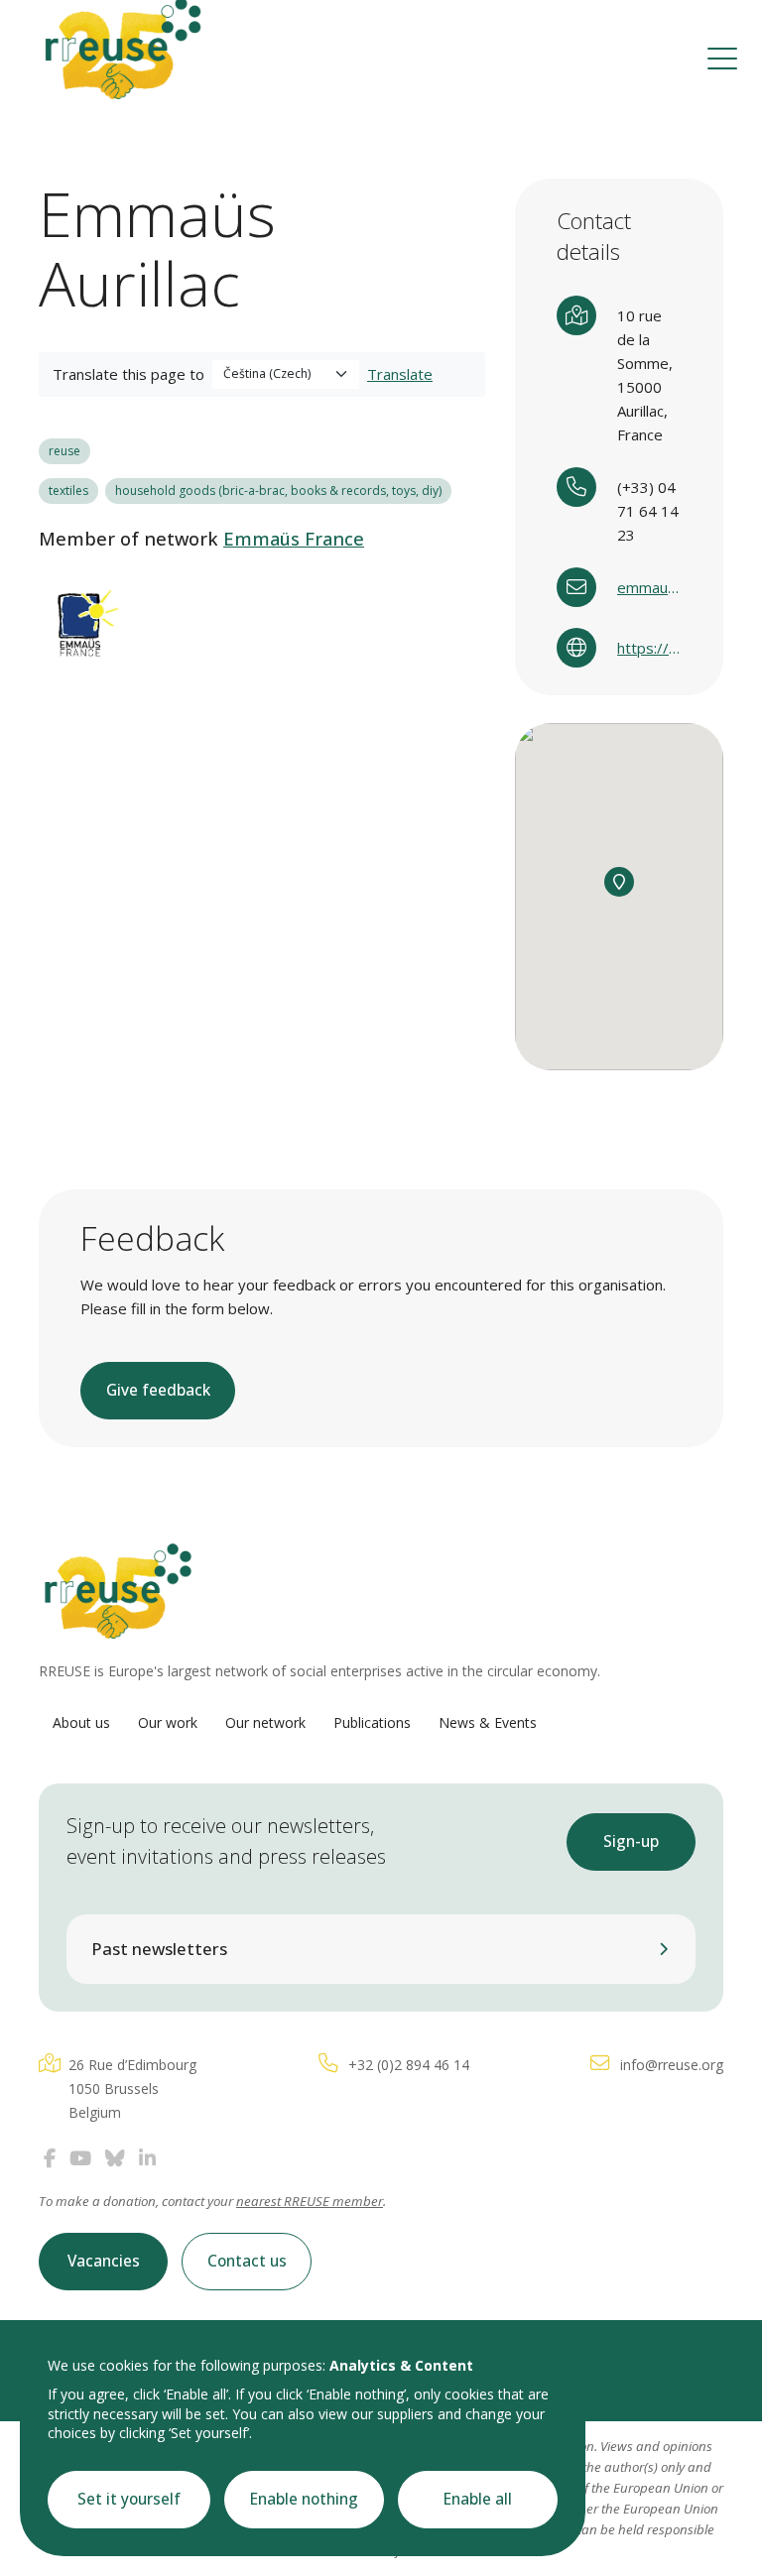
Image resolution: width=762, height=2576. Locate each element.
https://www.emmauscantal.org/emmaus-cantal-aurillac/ (649, 648)
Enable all (478, 2499)
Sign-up (631, 1841)
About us (81, 1722)
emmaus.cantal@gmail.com (649, 587)
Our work (168, 1722)
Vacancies (104, 2261)
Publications (372, 1722)
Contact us (247, 2261)
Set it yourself (129, 2499)
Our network (265, 1722)
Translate (400, 374)
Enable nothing (304, 2499)
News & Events (488, 1722)
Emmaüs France (294, 539)
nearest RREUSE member (310, 2201)
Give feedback (158, 1390)
